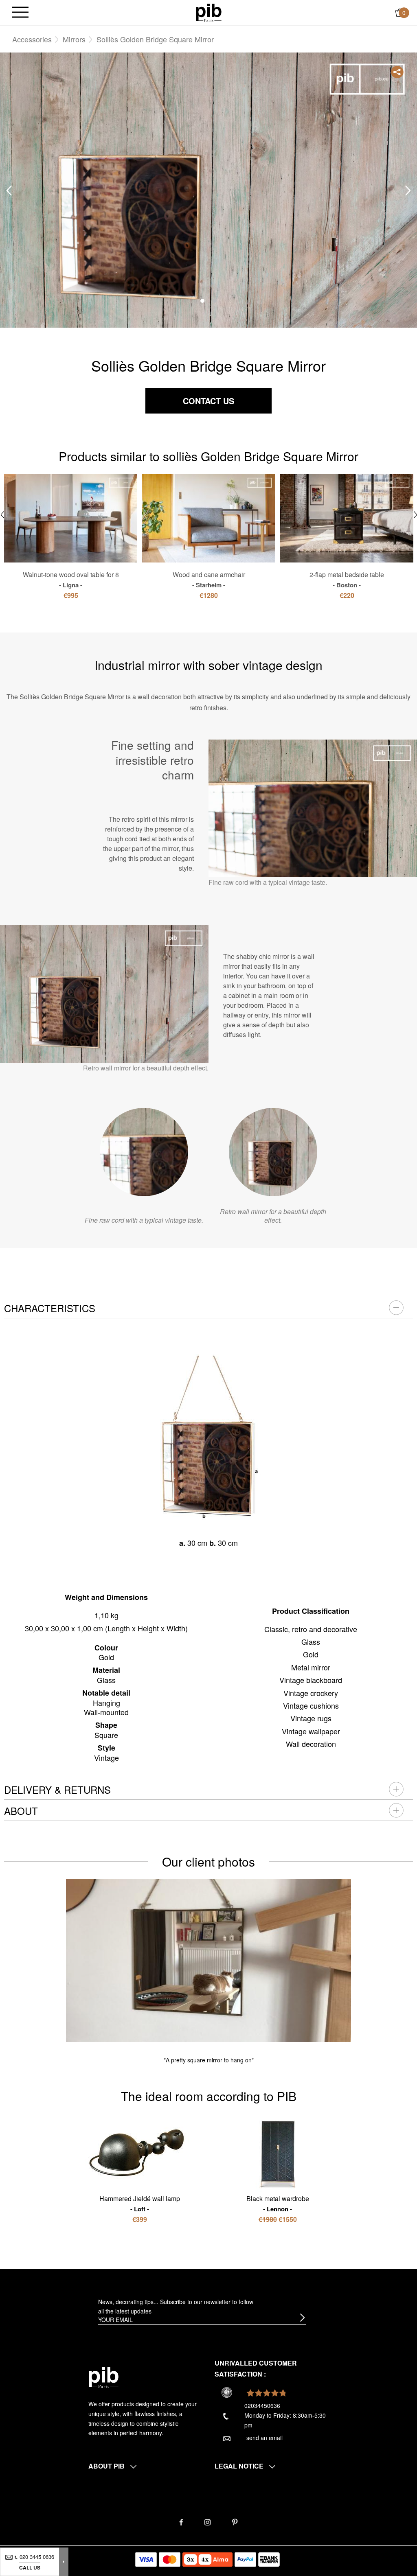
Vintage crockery (311, 1693)
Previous (9, 191)
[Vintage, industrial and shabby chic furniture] (209, 12)
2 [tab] (215, 301)
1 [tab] (202, 301)
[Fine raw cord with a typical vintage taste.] (144, 1152)
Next (408, 191)
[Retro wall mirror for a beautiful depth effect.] (273, 1152)
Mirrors (74, 39)
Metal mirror (311, 1667)
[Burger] (20, 13)
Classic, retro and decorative (311, 1629)
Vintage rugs (311, 1718)
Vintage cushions (311, 1705)
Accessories (32, 39)
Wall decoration (311, 1744)
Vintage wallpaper (311, 1731)
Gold (311, 1654)
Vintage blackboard (311, 1680)
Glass (311, 1641)
